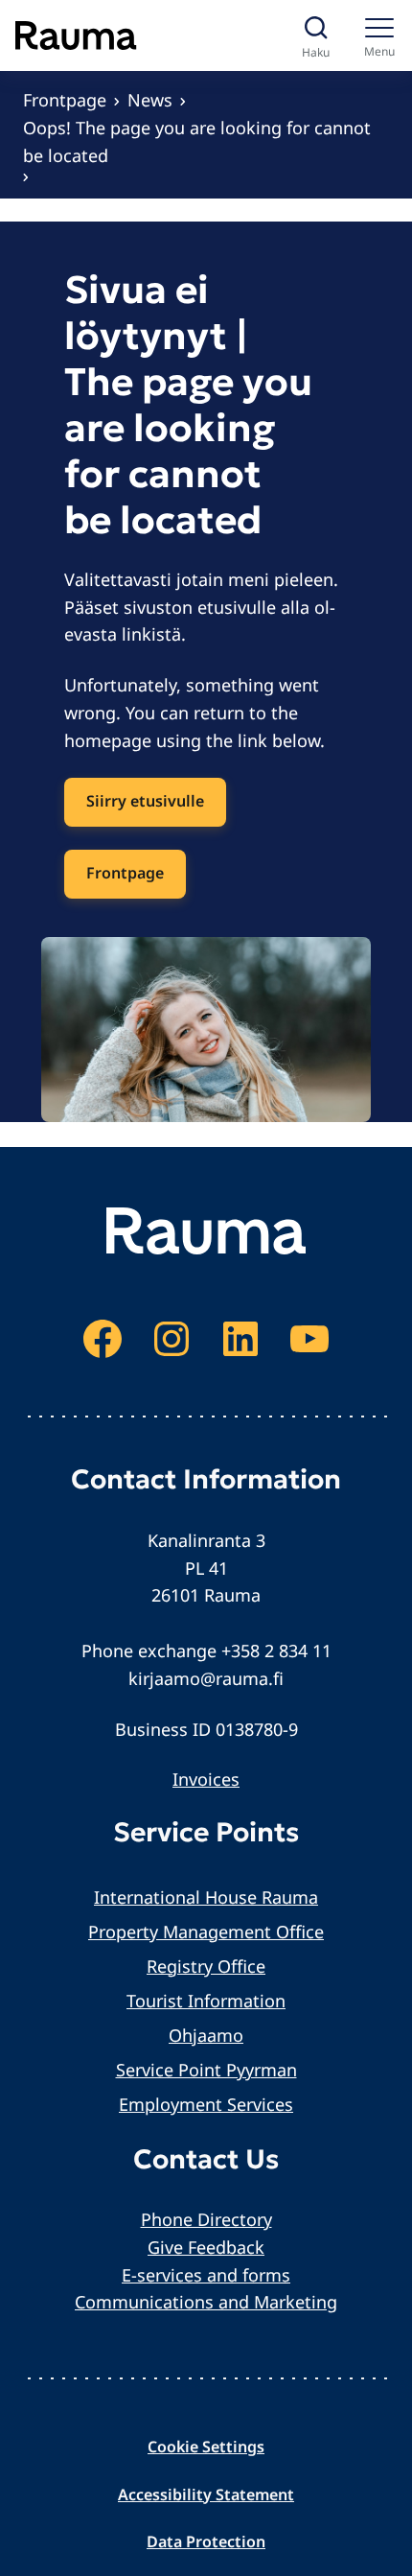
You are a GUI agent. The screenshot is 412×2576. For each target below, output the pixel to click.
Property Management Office (206, 1932)
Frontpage (65, 100)
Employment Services (206, 2104)
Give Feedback (206, 2247)
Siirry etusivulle (145, 801)
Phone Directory (206, 2219)
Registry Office (206, 1966)
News (150, 100)
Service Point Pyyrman (206, 2070)
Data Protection (206, 2541)
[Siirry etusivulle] (76, 35)
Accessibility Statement (206, 2494)
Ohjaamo (206, 2035)
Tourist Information (206, 2001)
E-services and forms (206, 2275)
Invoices (206, 1779)
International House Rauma (206, 1897)
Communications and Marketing (206, 2302)
